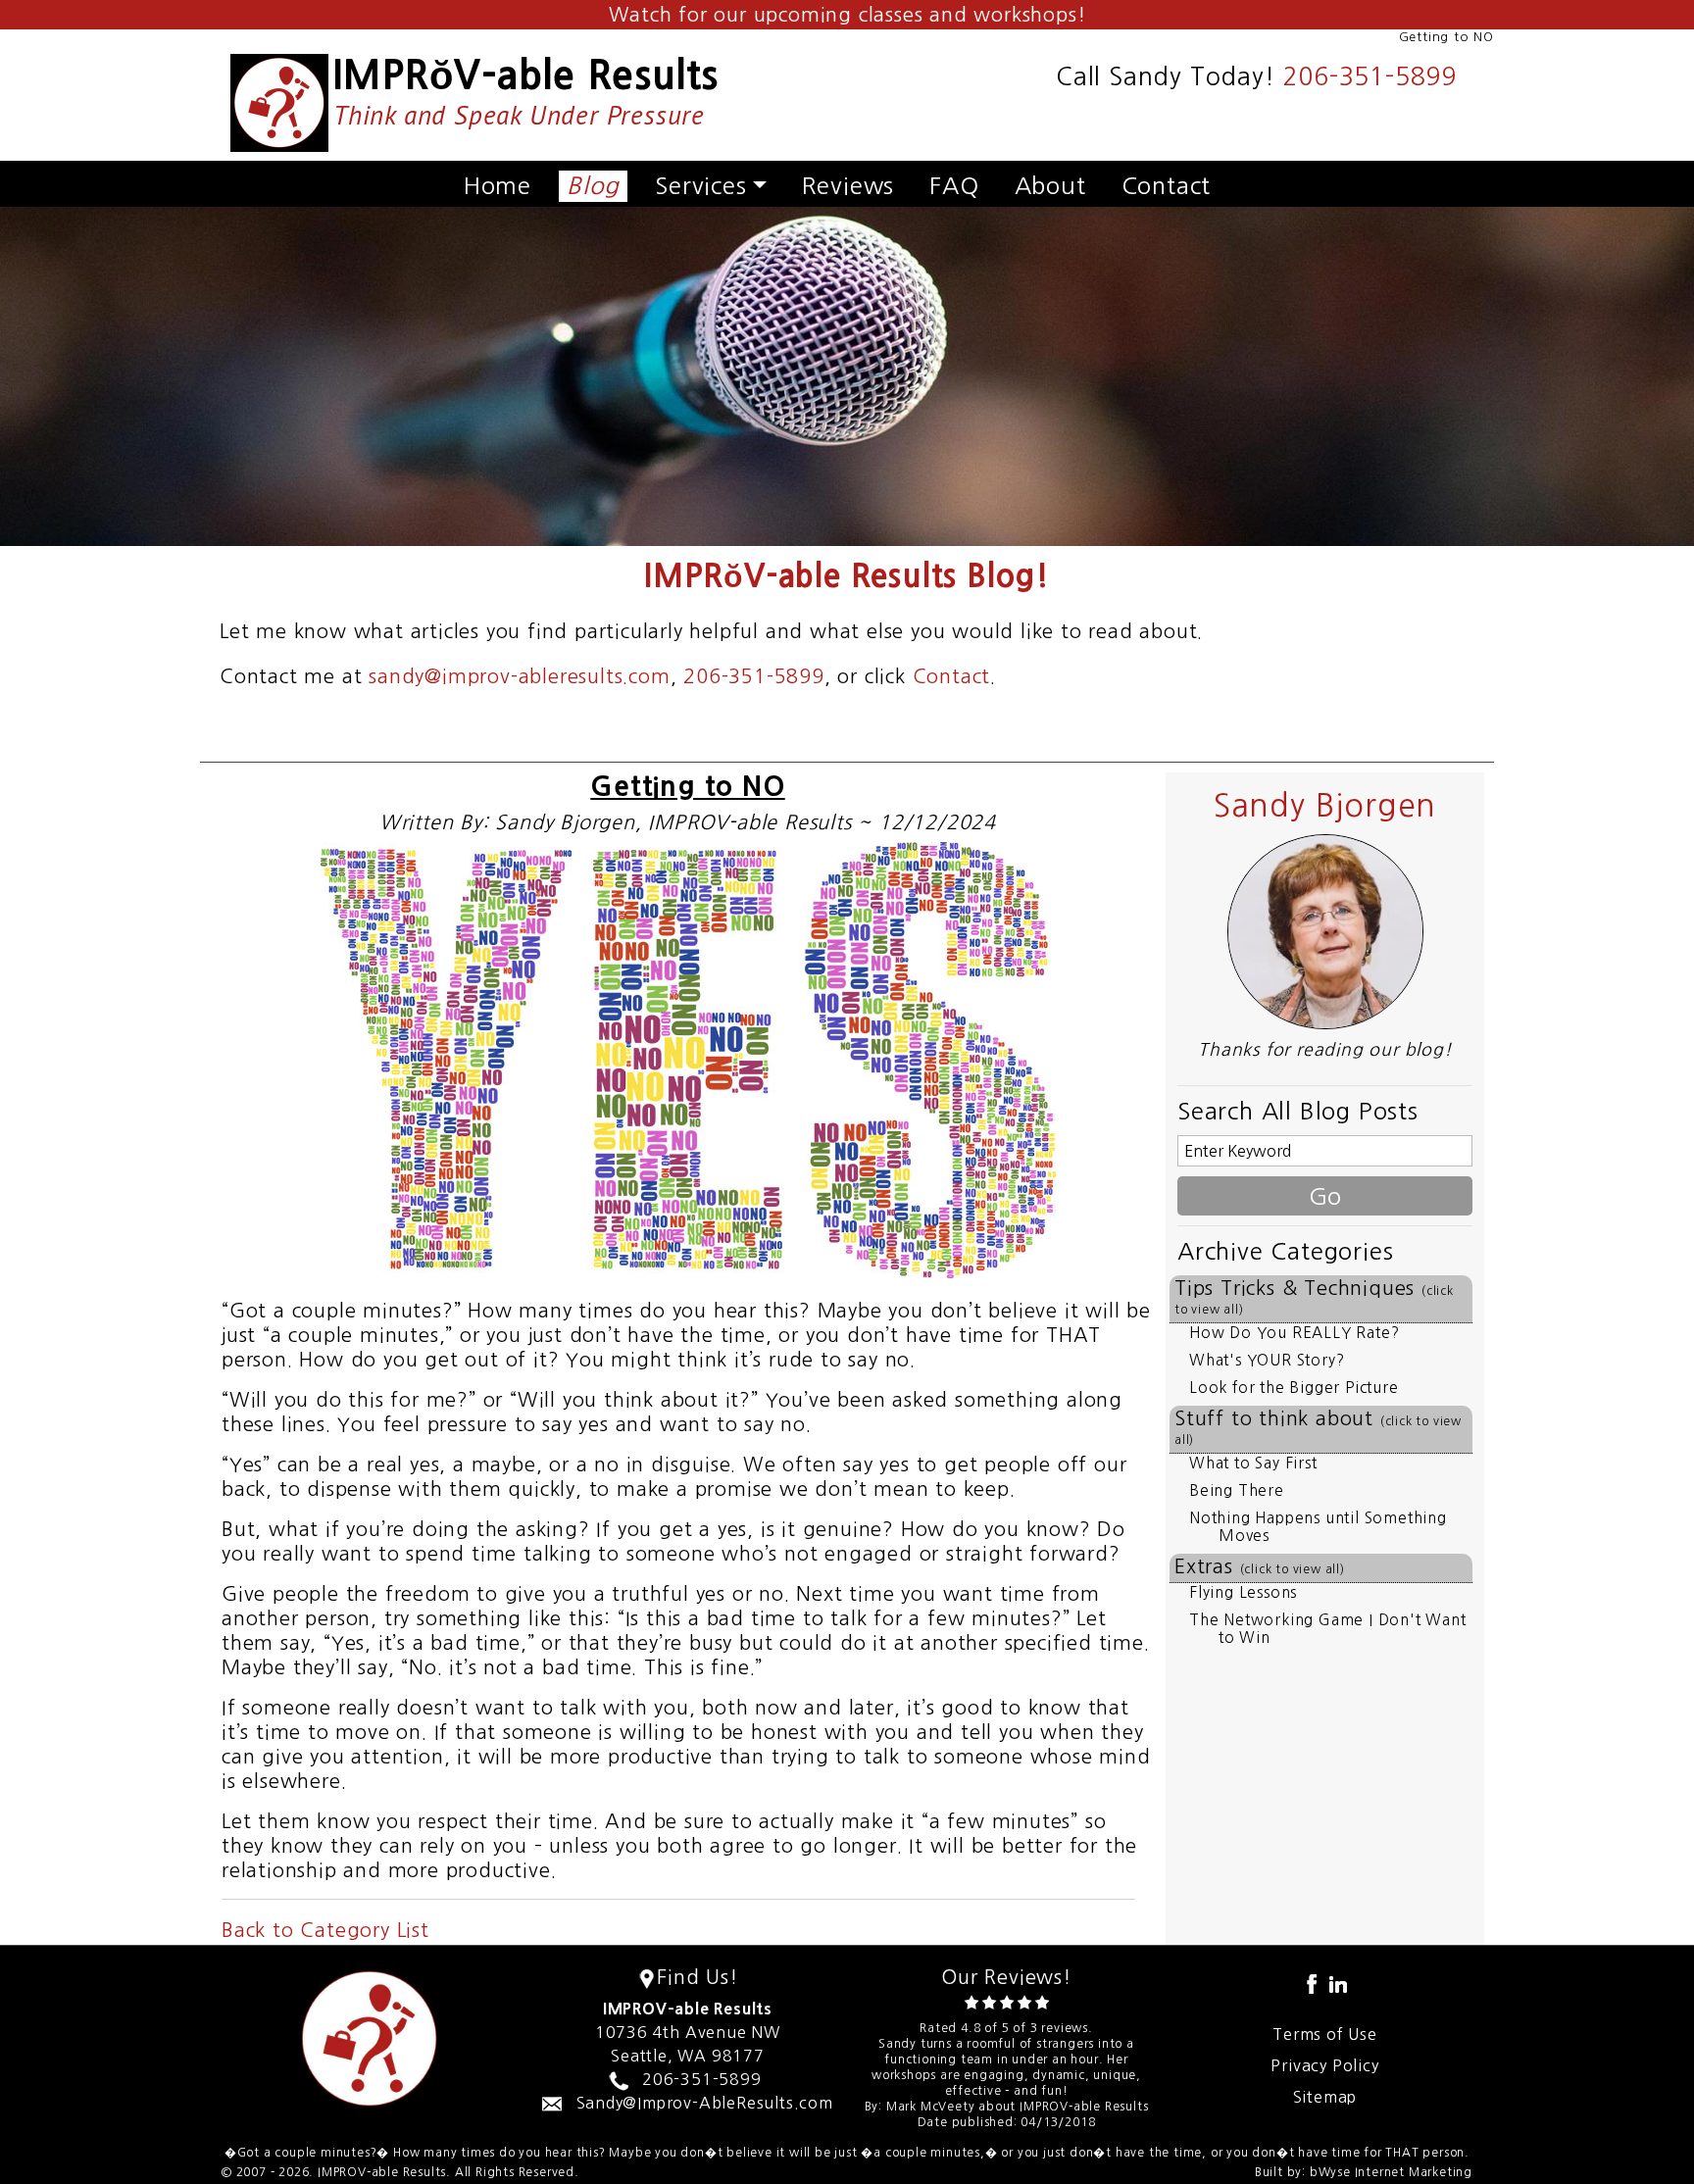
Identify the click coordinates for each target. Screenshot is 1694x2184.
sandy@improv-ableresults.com (519, 676)
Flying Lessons (1243, 1592)
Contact (1167, 185)
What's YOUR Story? (1267, 1360)
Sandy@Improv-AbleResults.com (705, 2103)
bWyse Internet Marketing (1391, 2172)
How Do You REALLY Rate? (1294, 1333)
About (1050, 185)
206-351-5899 (1370, 77)
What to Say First (1253, 1463)
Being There (1237, 1490)
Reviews (848, 185)
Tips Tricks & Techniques (1314, 1297)
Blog (593, 185)
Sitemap (1325, 2097)
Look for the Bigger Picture (1294, 1388)
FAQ (954, 185)
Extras (1260, 1566)
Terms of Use (1325, 2034)
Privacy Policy (1324, 2065)
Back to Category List (325, 1930)
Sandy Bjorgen (1325, 806)
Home (498, 185)
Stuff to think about (1318, 1427)
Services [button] (700, 185)
